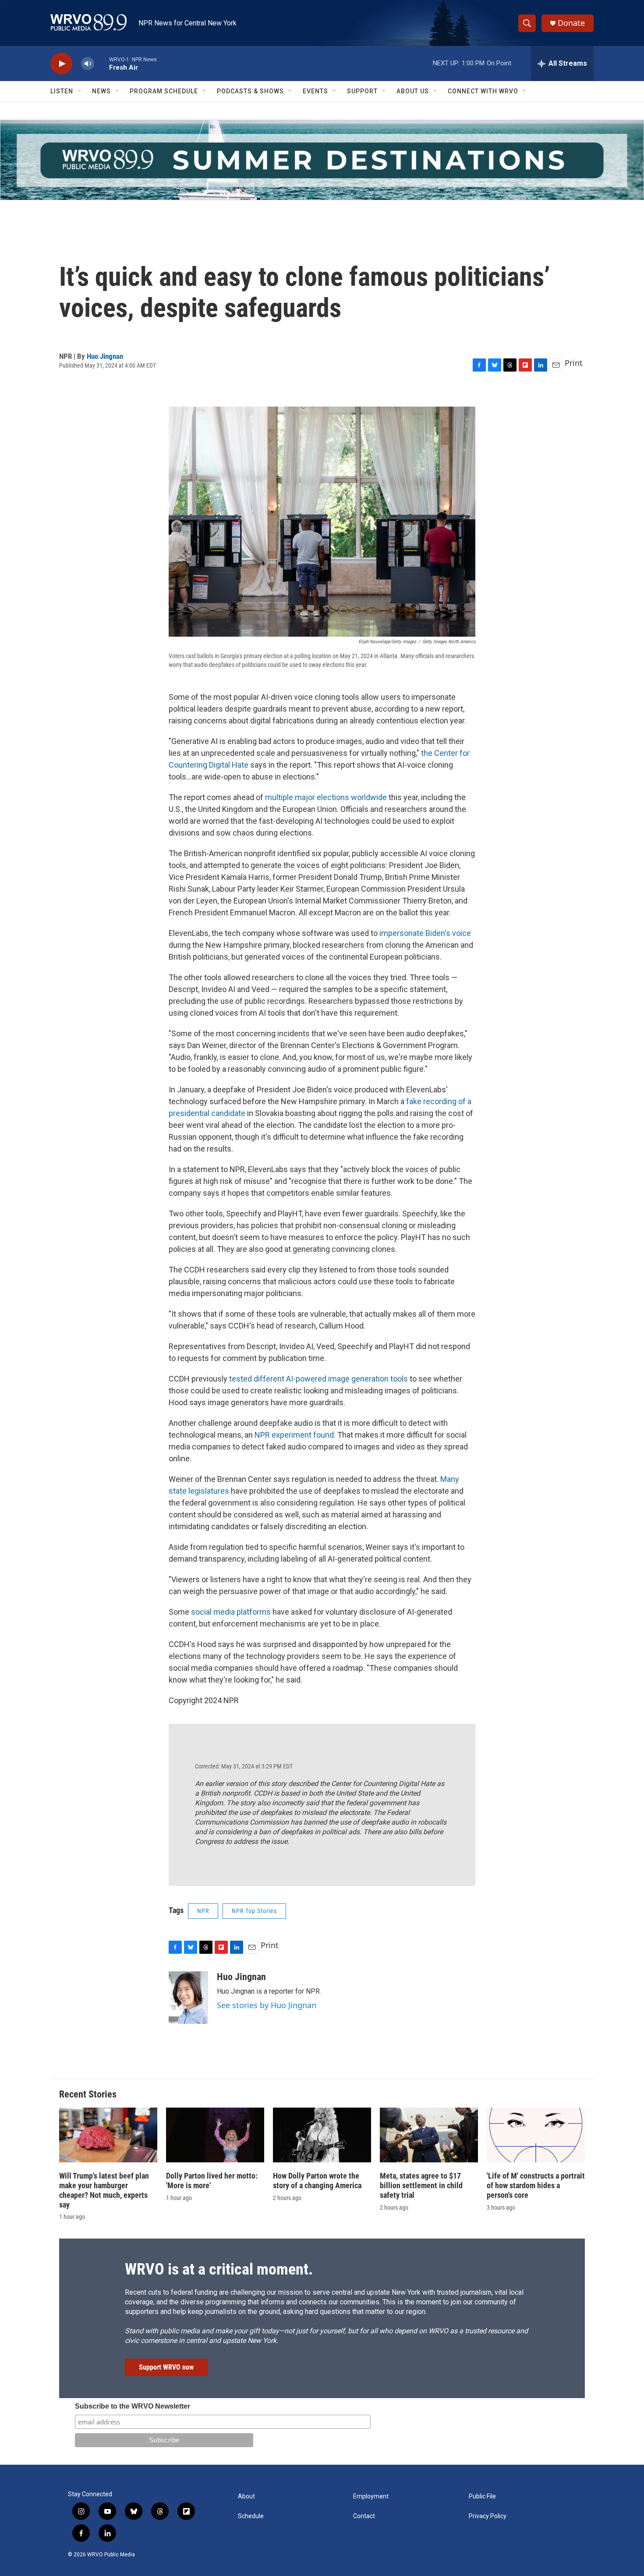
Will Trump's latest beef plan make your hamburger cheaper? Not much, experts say (104, 2190)
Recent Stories (88, 2094)
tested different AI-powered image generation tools (318, 1379)
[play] (61, 64)
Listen (62, 91)
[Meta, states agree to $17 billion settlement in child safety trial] (429, 2135)
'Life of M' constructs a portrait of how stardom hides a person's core (536, 2185)
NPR (203, 1911)
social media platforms (231, 1612)
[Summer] (322, 160)
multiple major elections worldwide (326, 797)
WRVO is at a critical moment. (219, 2269)
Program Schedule (164, 91)
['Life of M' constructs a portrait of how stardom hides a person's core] (536, 2135)
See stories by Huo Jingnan (267, 2005)
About (246, 2496)
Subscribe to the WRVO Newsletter (133, 2406)
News (101, 91)
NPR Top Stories (254, 1911)
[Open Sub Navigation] (80, 91)
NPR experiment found (294, 1435)
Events (315, 91)
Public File (482, 2496)
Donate (571, 23)
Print (574, 363)
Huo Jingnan (105, 356)
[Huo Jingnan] (188, 1998)
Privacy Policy (488, 2516)
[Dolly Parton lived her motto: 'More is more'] (215, 2135)
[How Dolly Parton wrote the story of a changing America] (322, 2135)
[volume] (88, 64)
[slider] (102, 63)
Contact (364, 2516)
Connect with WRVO (483, 91)
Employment (371, 2496)
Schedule (251, 2516)
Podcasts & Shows (250, 91)
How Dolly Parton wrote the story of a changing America (317, 2181)
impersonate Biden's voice (425, 933)
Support (362, 91)
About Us (413, 91)
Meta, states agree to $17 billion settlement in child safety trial (421, 2185)
